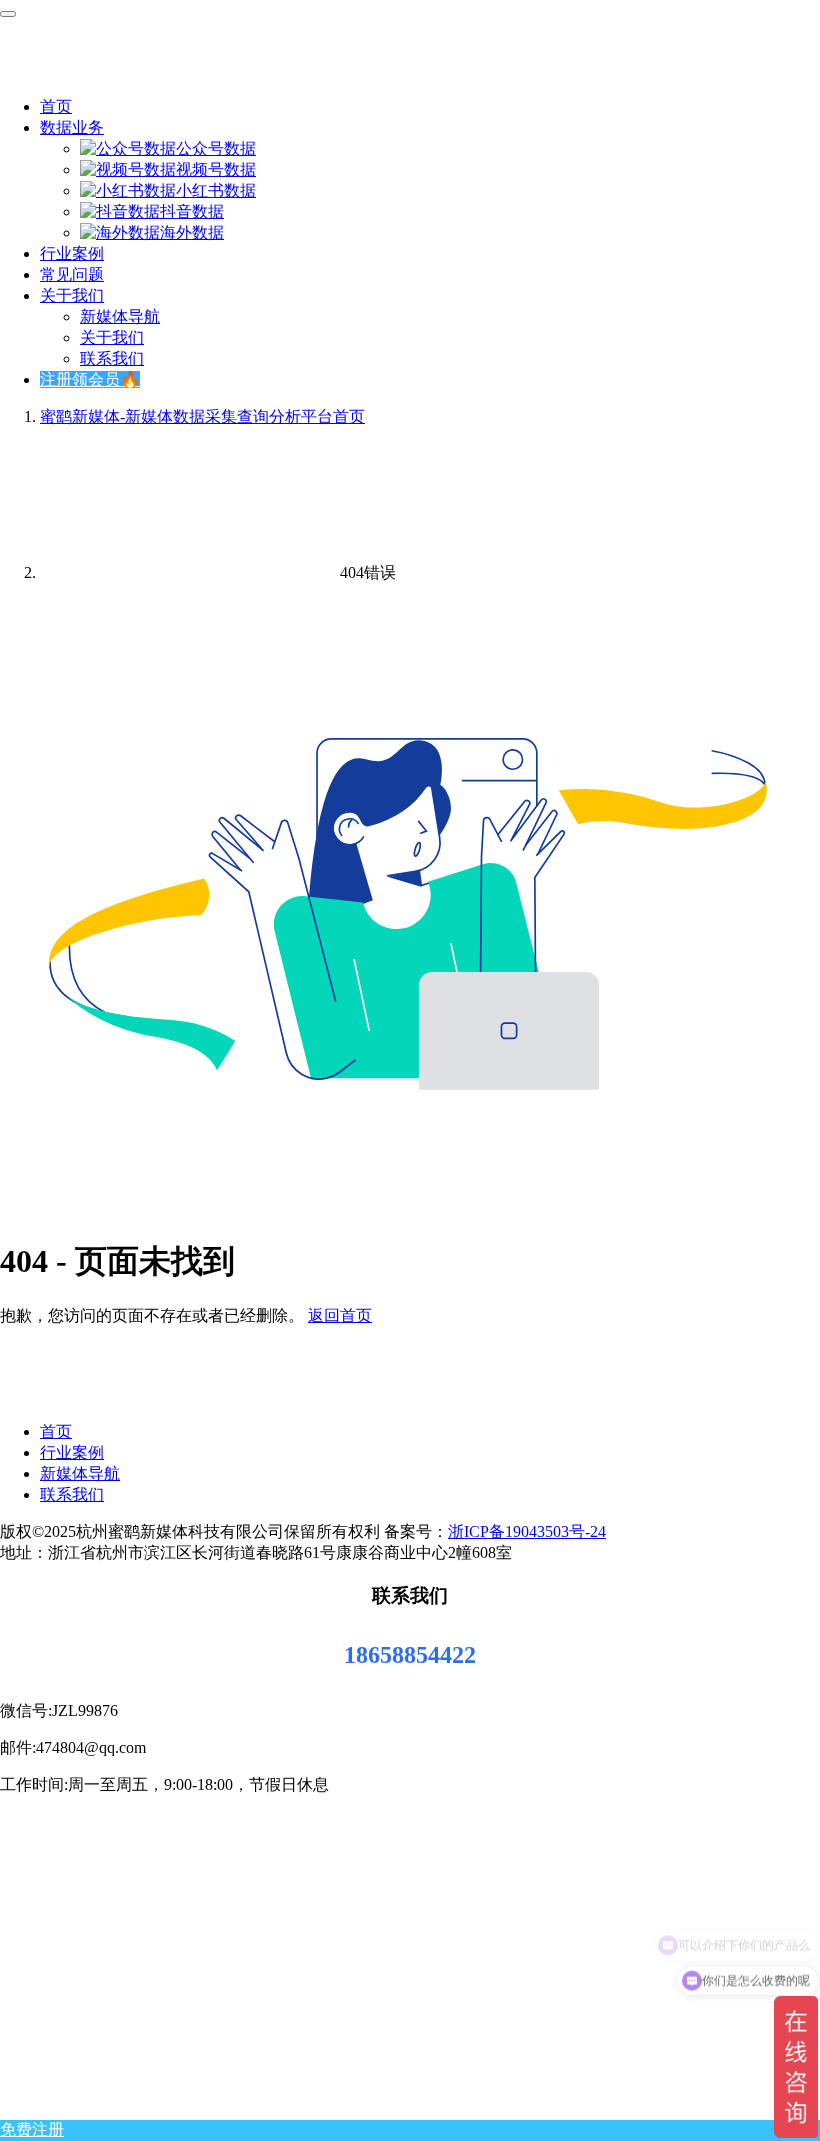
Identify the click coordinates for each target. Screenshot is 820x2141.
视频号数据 (216, 169)
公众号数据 (216, 148)
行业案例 (72, 253)
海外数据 (192, 232)
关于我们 (72, 295)
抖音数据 (192, 211)
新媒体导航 (120, 316)
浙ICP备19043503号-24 (527, 1531)
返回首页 (340, 1315)
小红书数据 (216, 190)
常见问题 (72, 274)
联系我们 (112, 358)
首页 (56, 106)
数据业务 (72, 127)
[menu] (8, 14)
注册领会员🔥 (90, 379)
